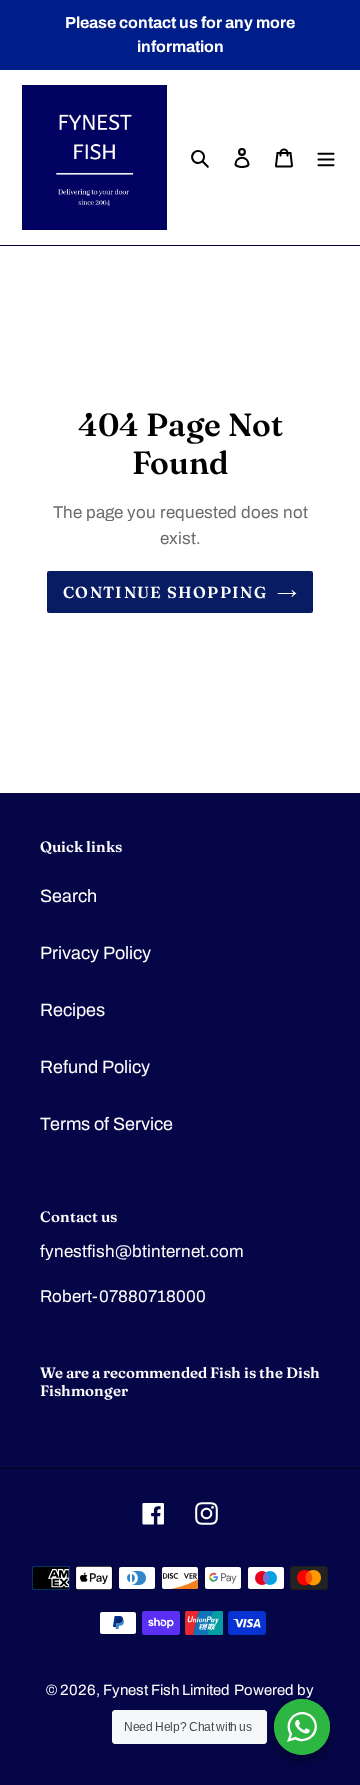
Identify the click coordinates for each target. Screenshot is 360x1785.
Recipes (72, 1010)
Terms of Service (106, 1124)
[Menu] (326, 157)
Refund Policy (95, 1067)
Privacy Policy (95, 953)
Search (68, 896)
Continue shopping (165, 592)
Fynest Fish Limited (166, 1690)
